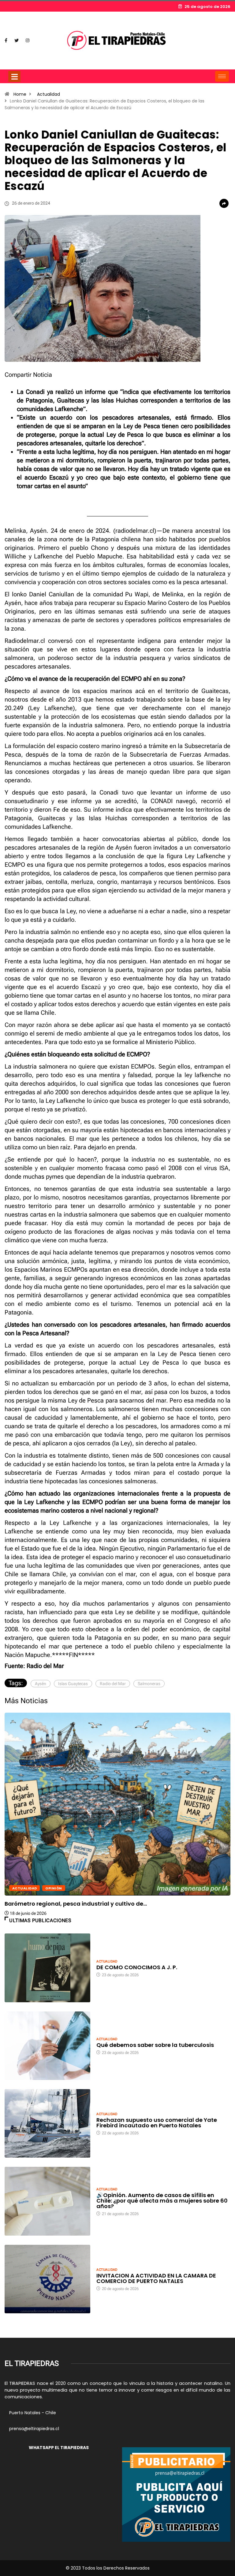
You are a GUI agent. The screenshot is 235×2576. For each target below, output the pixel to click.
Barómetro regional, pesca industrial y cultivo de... (76, 1904)
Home (20, 94)
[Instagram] (28, 41)
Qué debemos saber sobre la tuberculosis (155, 2045)
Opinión (54, 1888)
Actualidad (48, 94)
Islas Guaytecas (73, 1684)
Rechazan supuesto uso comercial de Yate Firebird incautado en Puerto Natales (157, 2123)
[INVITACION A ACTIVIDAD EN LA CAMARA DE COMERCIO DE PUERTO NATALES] (47, 2279)
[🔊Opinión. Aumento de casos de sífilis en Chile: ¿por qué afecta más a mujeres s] (47, 2201)
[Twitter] (17, 41)
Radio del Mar (113, 1684)
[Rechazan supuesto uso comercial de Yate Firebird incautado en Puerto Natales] (47, 2123)
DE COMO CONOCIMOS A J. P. (137, 1967)
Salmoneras (149, 1684)
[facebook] (6, 41)
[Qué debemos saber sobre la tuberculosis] (47, 2046)
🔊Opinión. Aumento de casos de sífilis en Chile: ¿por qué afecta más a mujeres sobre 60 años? (162, 2201)
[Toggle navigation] (14, 76)
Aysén (41, 1684)
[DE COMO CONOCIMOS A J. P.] (47, 1968)
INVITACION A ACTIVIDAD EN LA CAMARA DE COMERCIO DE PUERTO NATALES (156, 2278)
